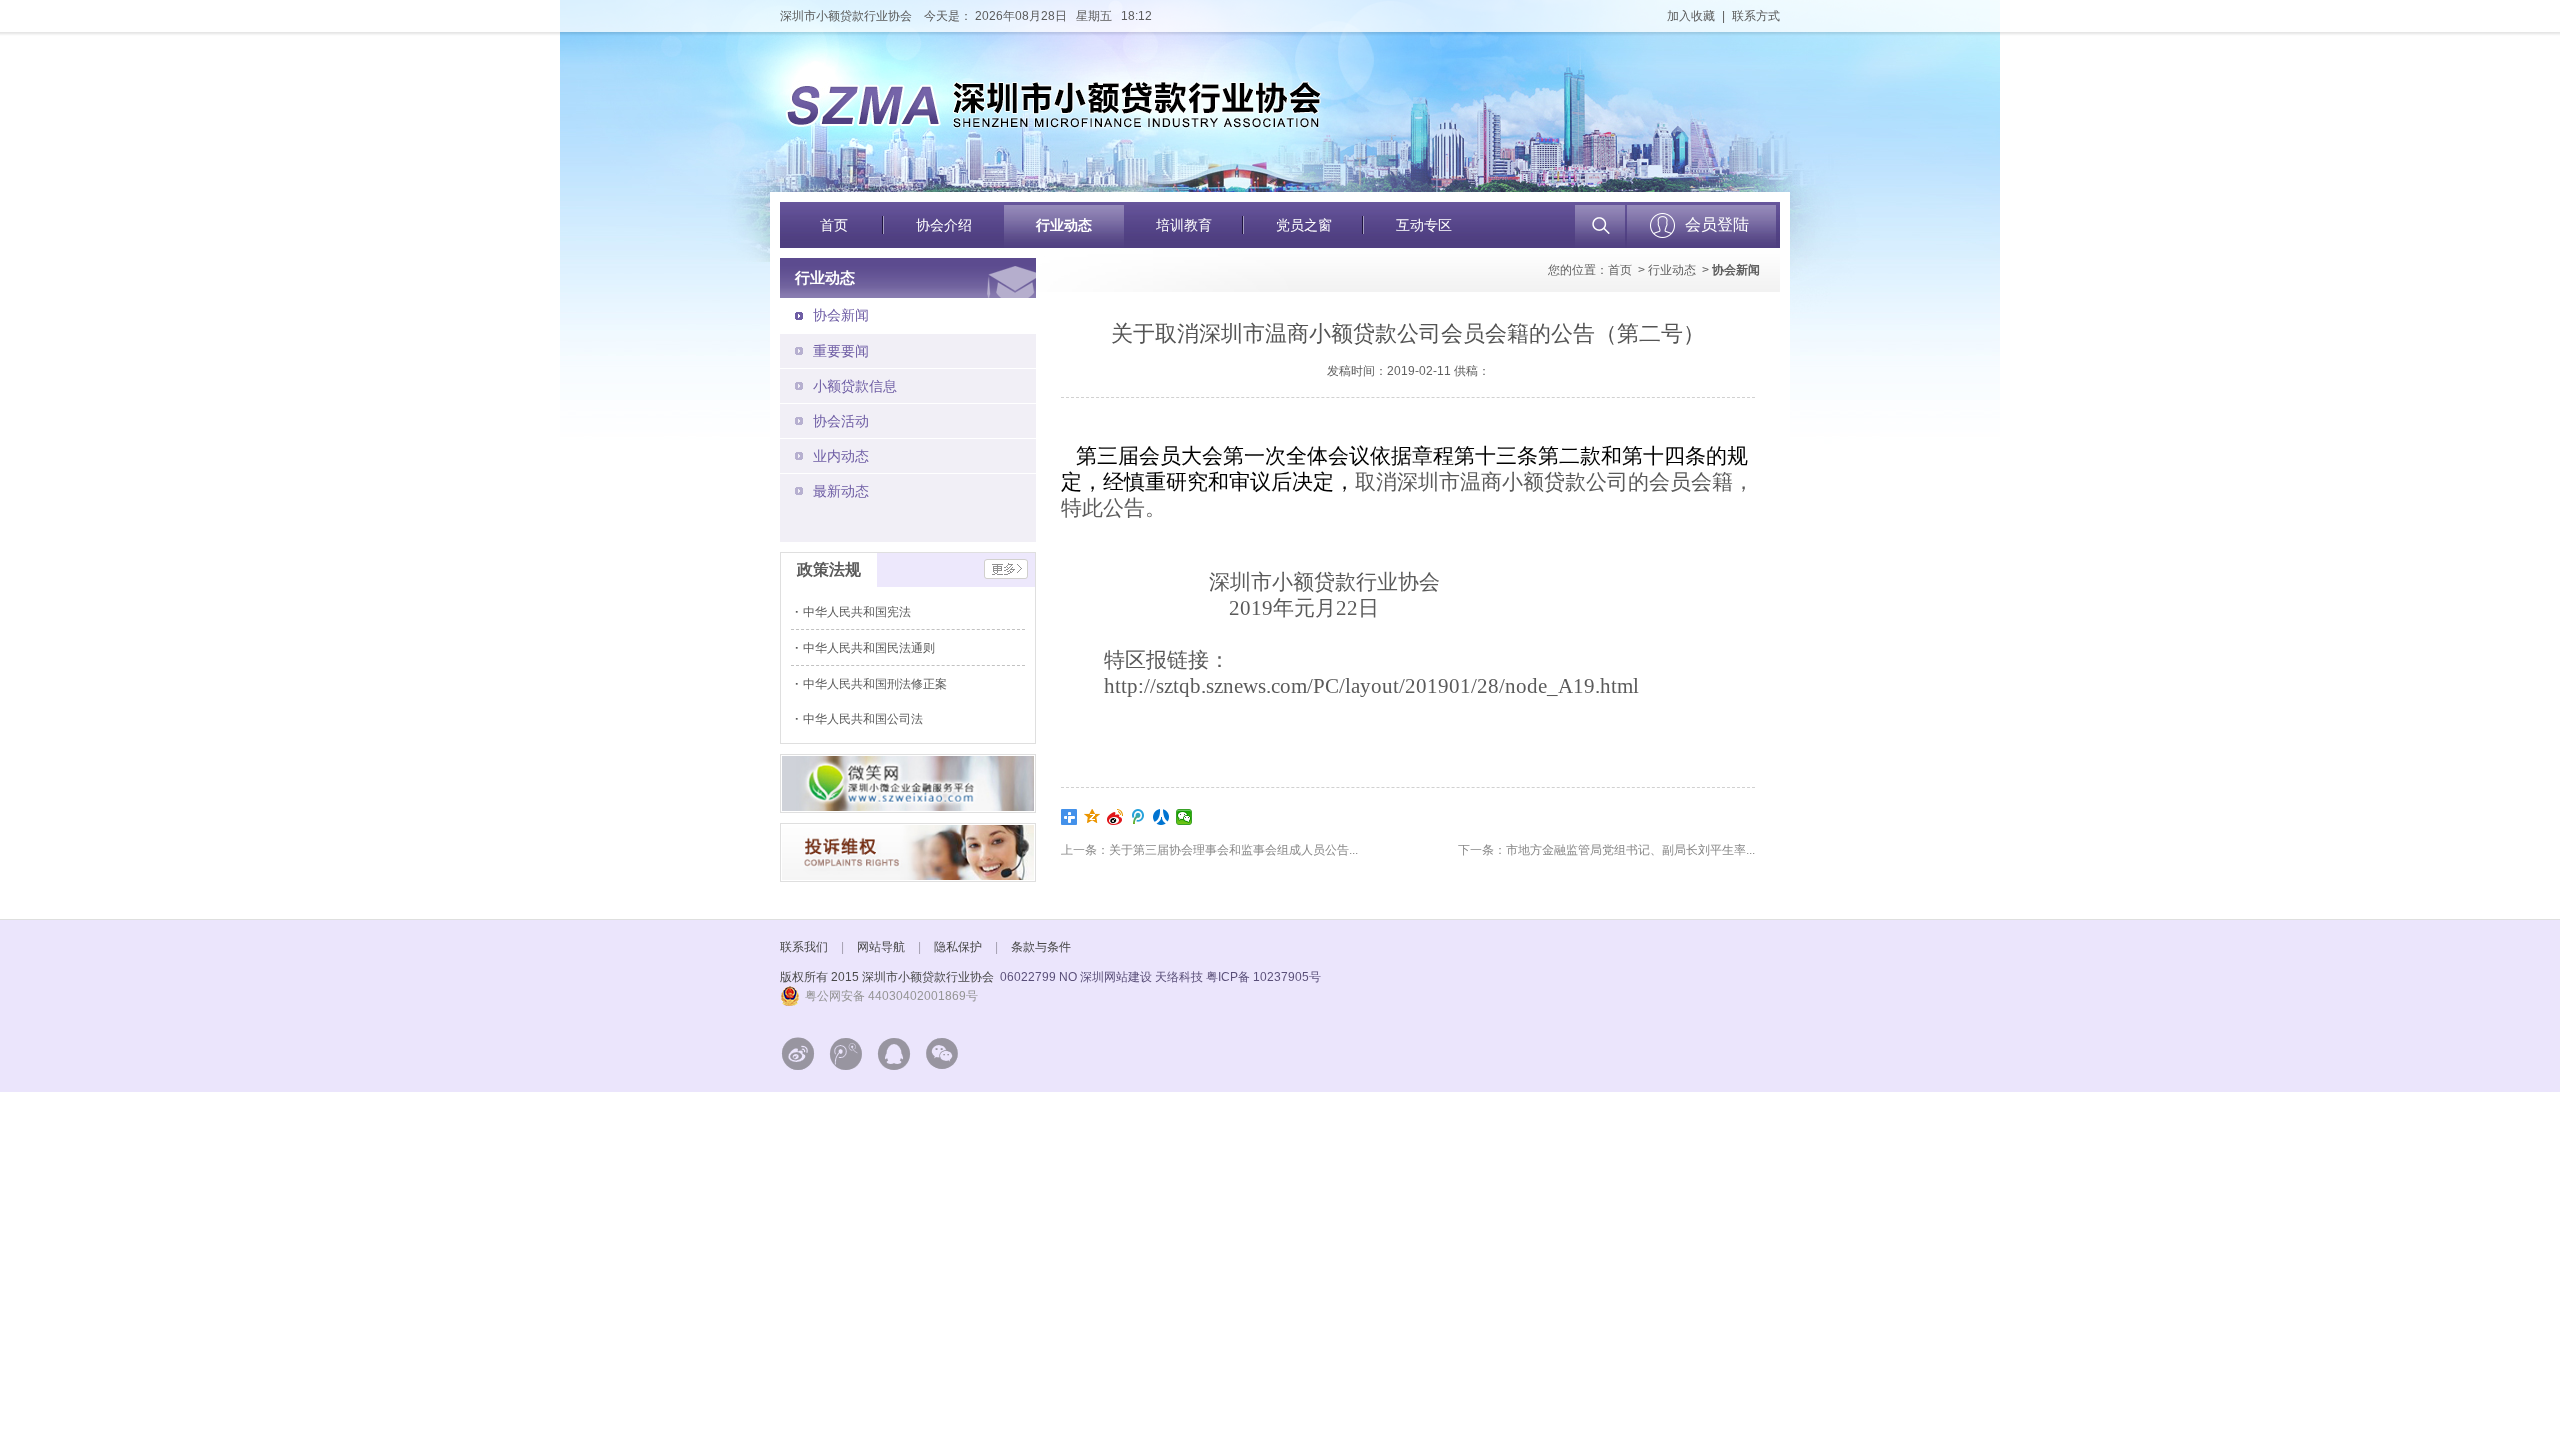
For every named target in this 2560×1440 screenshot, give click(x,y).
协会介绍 (944, 225)
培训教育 (1184, 225)
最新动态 (841, 491)
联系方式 (1756, 16)
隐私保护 (958, 947)
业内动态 (841, 456)
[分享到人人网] (1161, 817)
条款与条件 (1041, 947)
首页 (834, 225)
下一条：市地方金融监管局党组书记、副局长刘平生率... (1606, 850)
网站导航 (881, 947)
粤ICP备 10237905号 (1263, 977)
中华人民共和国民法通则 (870, 648)
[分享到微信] (1184, 817)
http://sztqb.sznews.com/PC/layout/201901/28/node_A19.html (1371, 686)
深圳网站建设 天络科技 (1141, 977)
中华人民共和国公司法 (864, 719)
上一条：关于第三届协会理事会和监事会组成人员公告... (1209, 850)
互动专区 (1424, 225)
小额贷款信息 (855, 386)
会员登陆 (1717, 224)
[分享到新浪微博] (1115, 817)
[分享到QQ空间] (1092, 817)
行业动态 (1064, 225)
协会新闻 (841, 315)
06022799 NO (1038, 977)
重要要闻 (841, 351)
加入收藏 (1691, 16)
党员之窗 (1304, 225)
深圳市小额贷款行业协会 (846, 16)
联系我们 (804, 947)
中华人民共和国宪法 (858, 612)
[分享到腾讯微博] (1138, 817)
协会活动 (841, 421)
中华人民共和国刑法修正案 (876, 684)
